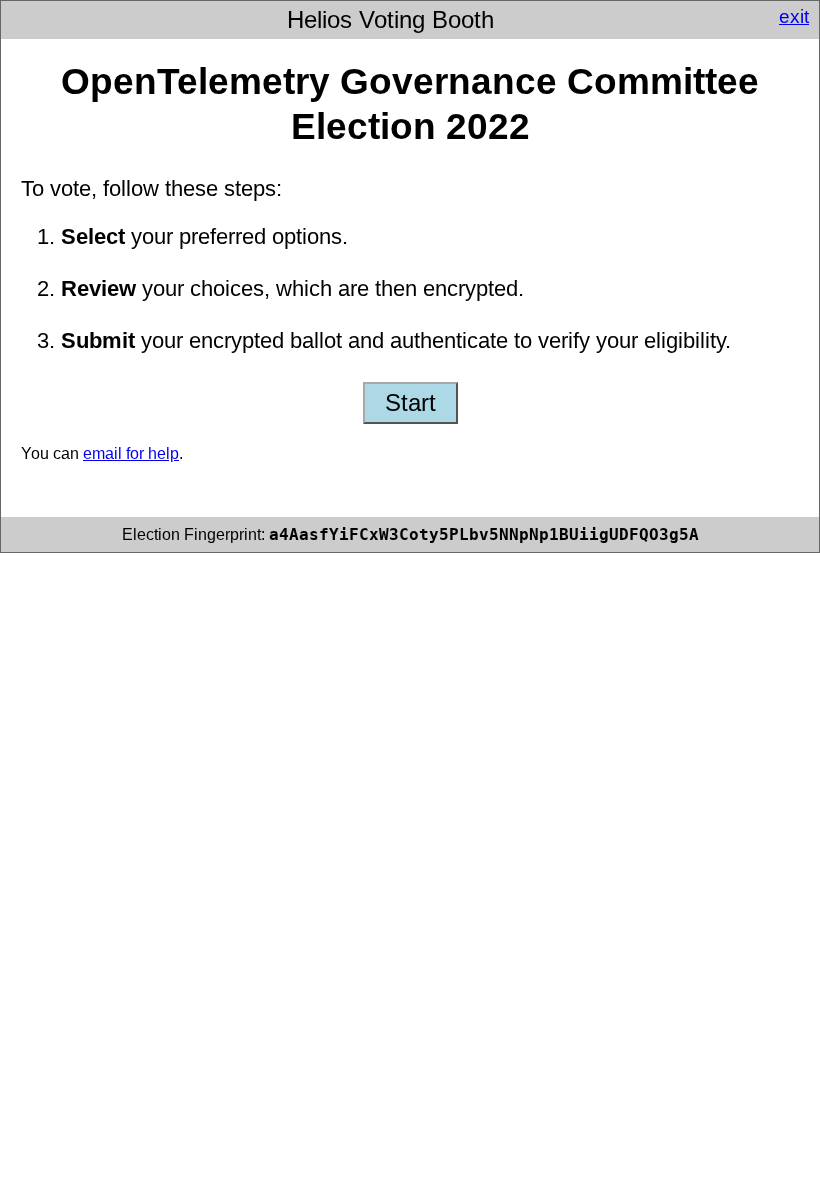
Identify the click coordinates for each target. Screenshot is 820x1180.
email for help (131, 453)
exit (794, 16)
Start (410, 402)
